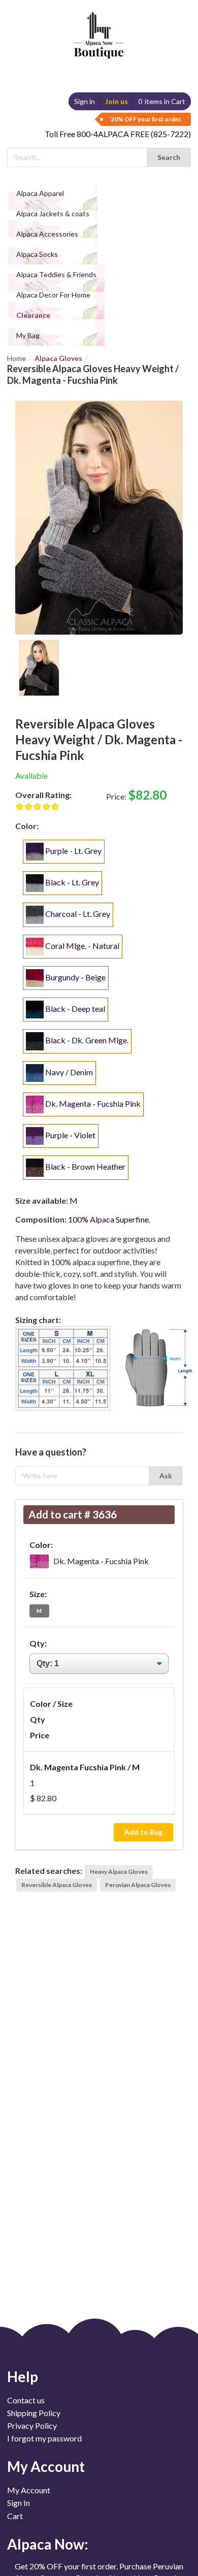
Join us (117, 101)
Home (16, 358)
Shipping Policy (34, 2413)
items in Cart (162, 101)
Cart (15, 2516)
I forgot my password (44, 2438)
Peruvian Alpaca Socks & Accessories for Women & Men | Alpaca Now (97, 25)
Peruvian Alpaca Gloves (138, 1885)
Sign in (85, 101)
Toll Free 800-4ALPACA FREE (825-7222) (118, 134)
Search (169, 157)
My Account (29, 2490)
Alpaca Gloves (58, 358)
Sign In (19, 2503)
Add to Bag (143, 1832)
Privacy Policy (32, 2425)
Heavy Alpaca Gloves (119, 1872)
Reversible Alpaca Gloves (57, 1885)
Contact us (26, 2400)
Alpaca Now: (48, 2544)
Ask (166, 1476)
